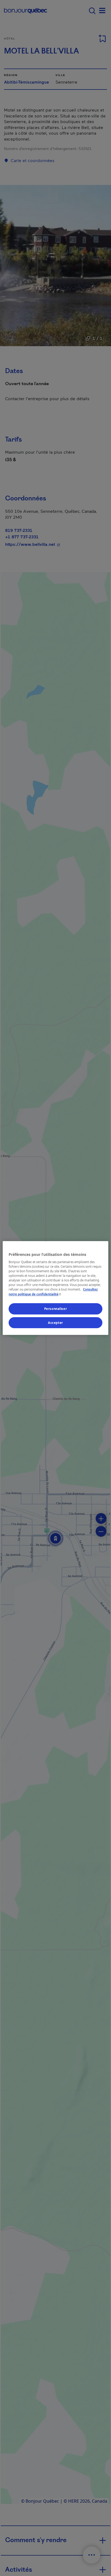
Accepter (55, 1323)
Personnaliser (55, 1309)
